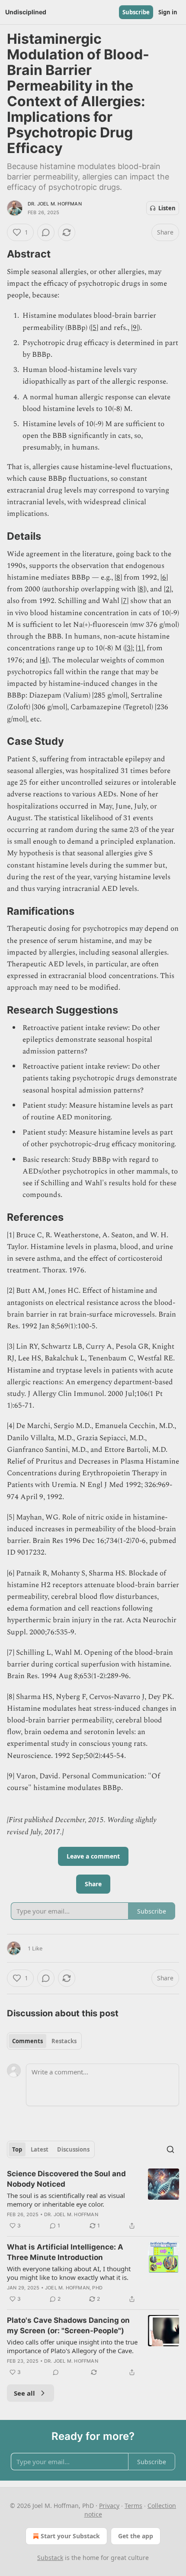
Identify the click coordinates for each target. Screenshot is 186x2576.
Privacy (109, 2506)
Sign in (168, 12)
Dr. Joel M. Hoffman (55, 204)
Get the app (136, 2536)
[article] (93, 2200)
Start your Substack (70, 2536)
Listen (167, 208)
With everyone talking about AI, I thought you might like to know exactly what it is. (69, 2273)
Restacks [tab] (64, 2041)
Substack (50, 2558)
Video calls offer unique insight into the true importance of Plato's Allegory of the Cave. (72, 2346)
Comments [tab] (27, 2041)
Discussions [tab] (73, 2149)
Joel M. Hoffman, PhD (74, 2288)
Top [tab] (17, 2149)
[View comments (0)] (46, 232)
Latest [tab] (40, 2149)
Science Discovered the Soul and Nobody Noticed (66, 2179)
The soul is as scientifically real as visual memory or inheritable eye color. (66, 2200)
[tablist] (44, 2041)
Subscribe (136, 12)
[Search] (170, 2149)
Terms (133, 2506)
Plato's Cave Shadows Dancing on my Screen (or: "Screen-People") (68, 2325)
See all (24, 2393)
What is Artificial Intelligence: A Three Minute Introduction (65, 2252)
